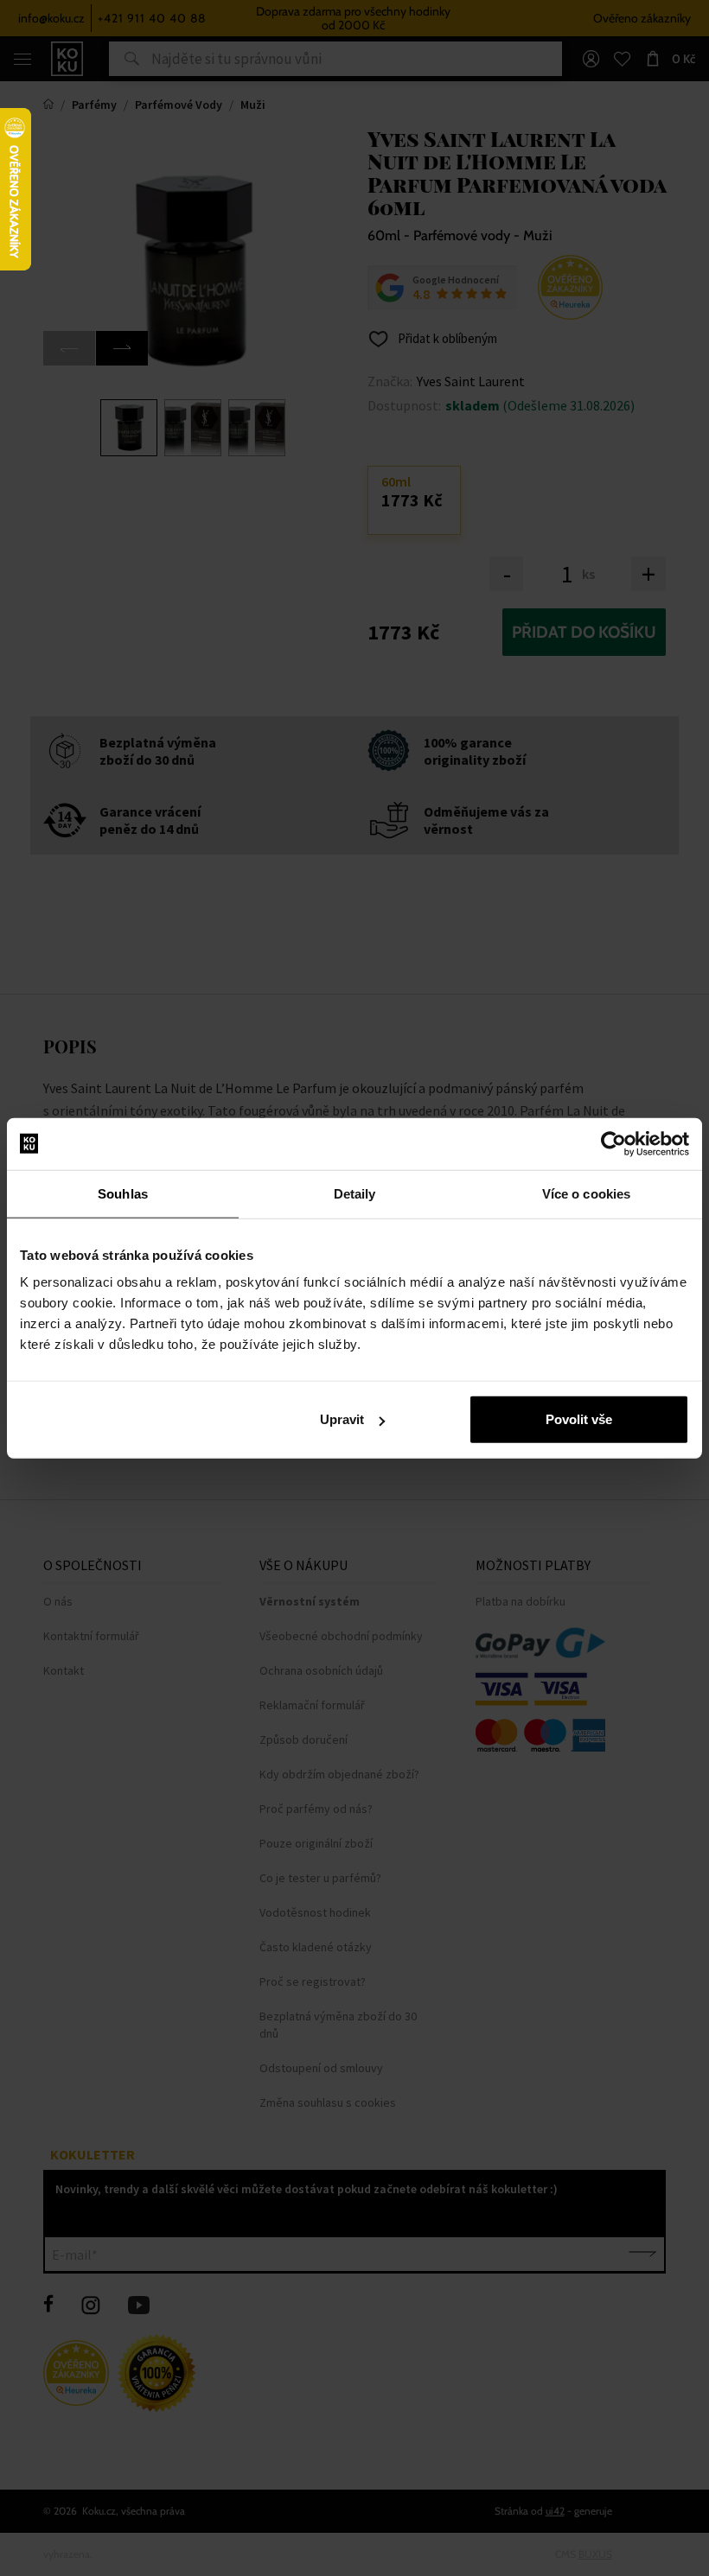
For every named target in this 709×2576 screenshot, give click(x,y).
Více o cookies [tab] (586, 1193)
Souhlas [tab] (123, 1193)
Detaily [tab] (355, 1193)
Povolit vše (579, 1419)
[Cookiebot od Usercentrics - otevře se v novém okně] (613, 1143)
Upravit (342, 1419)
